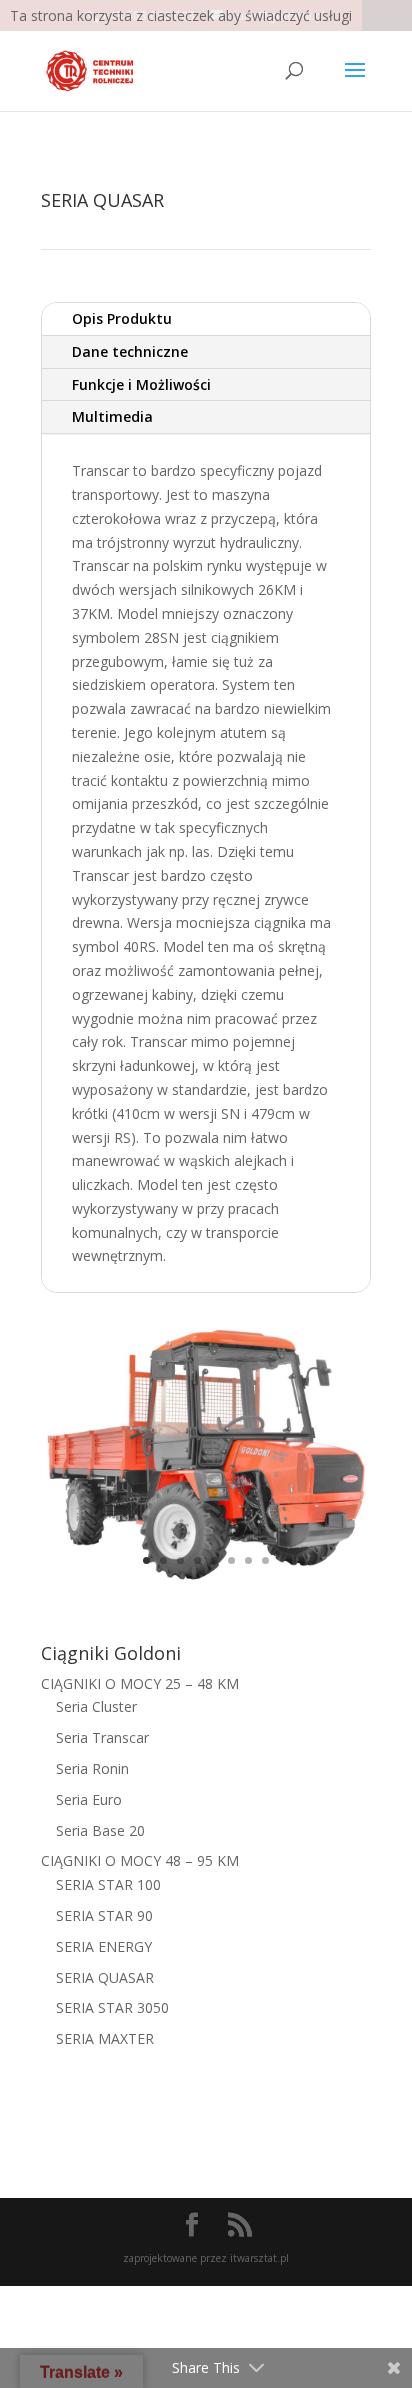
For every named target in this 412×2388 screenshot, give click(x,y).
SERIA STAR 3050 (112, 2007)
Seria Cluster (96, 1706)
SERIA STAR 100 (108, 1884)
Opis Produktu (122, 318)
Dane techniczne (130, 351)
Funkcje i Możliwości (141, 384)
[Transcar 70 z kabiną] (206, 1583)
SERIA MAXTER (105, 2038)
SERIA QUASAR (105, 1977)
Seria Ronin (92, 1768)
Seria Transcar (102, 1737)
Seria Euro (89, 1799)
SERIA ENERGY (104, 1946)
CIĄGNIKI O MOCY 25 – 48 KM (140, 1683)
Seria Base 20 (100, 1830)
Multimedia (112, 416)
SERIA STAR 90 (104, 1915)
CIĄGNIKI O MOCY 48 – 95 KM (140, 1860)
